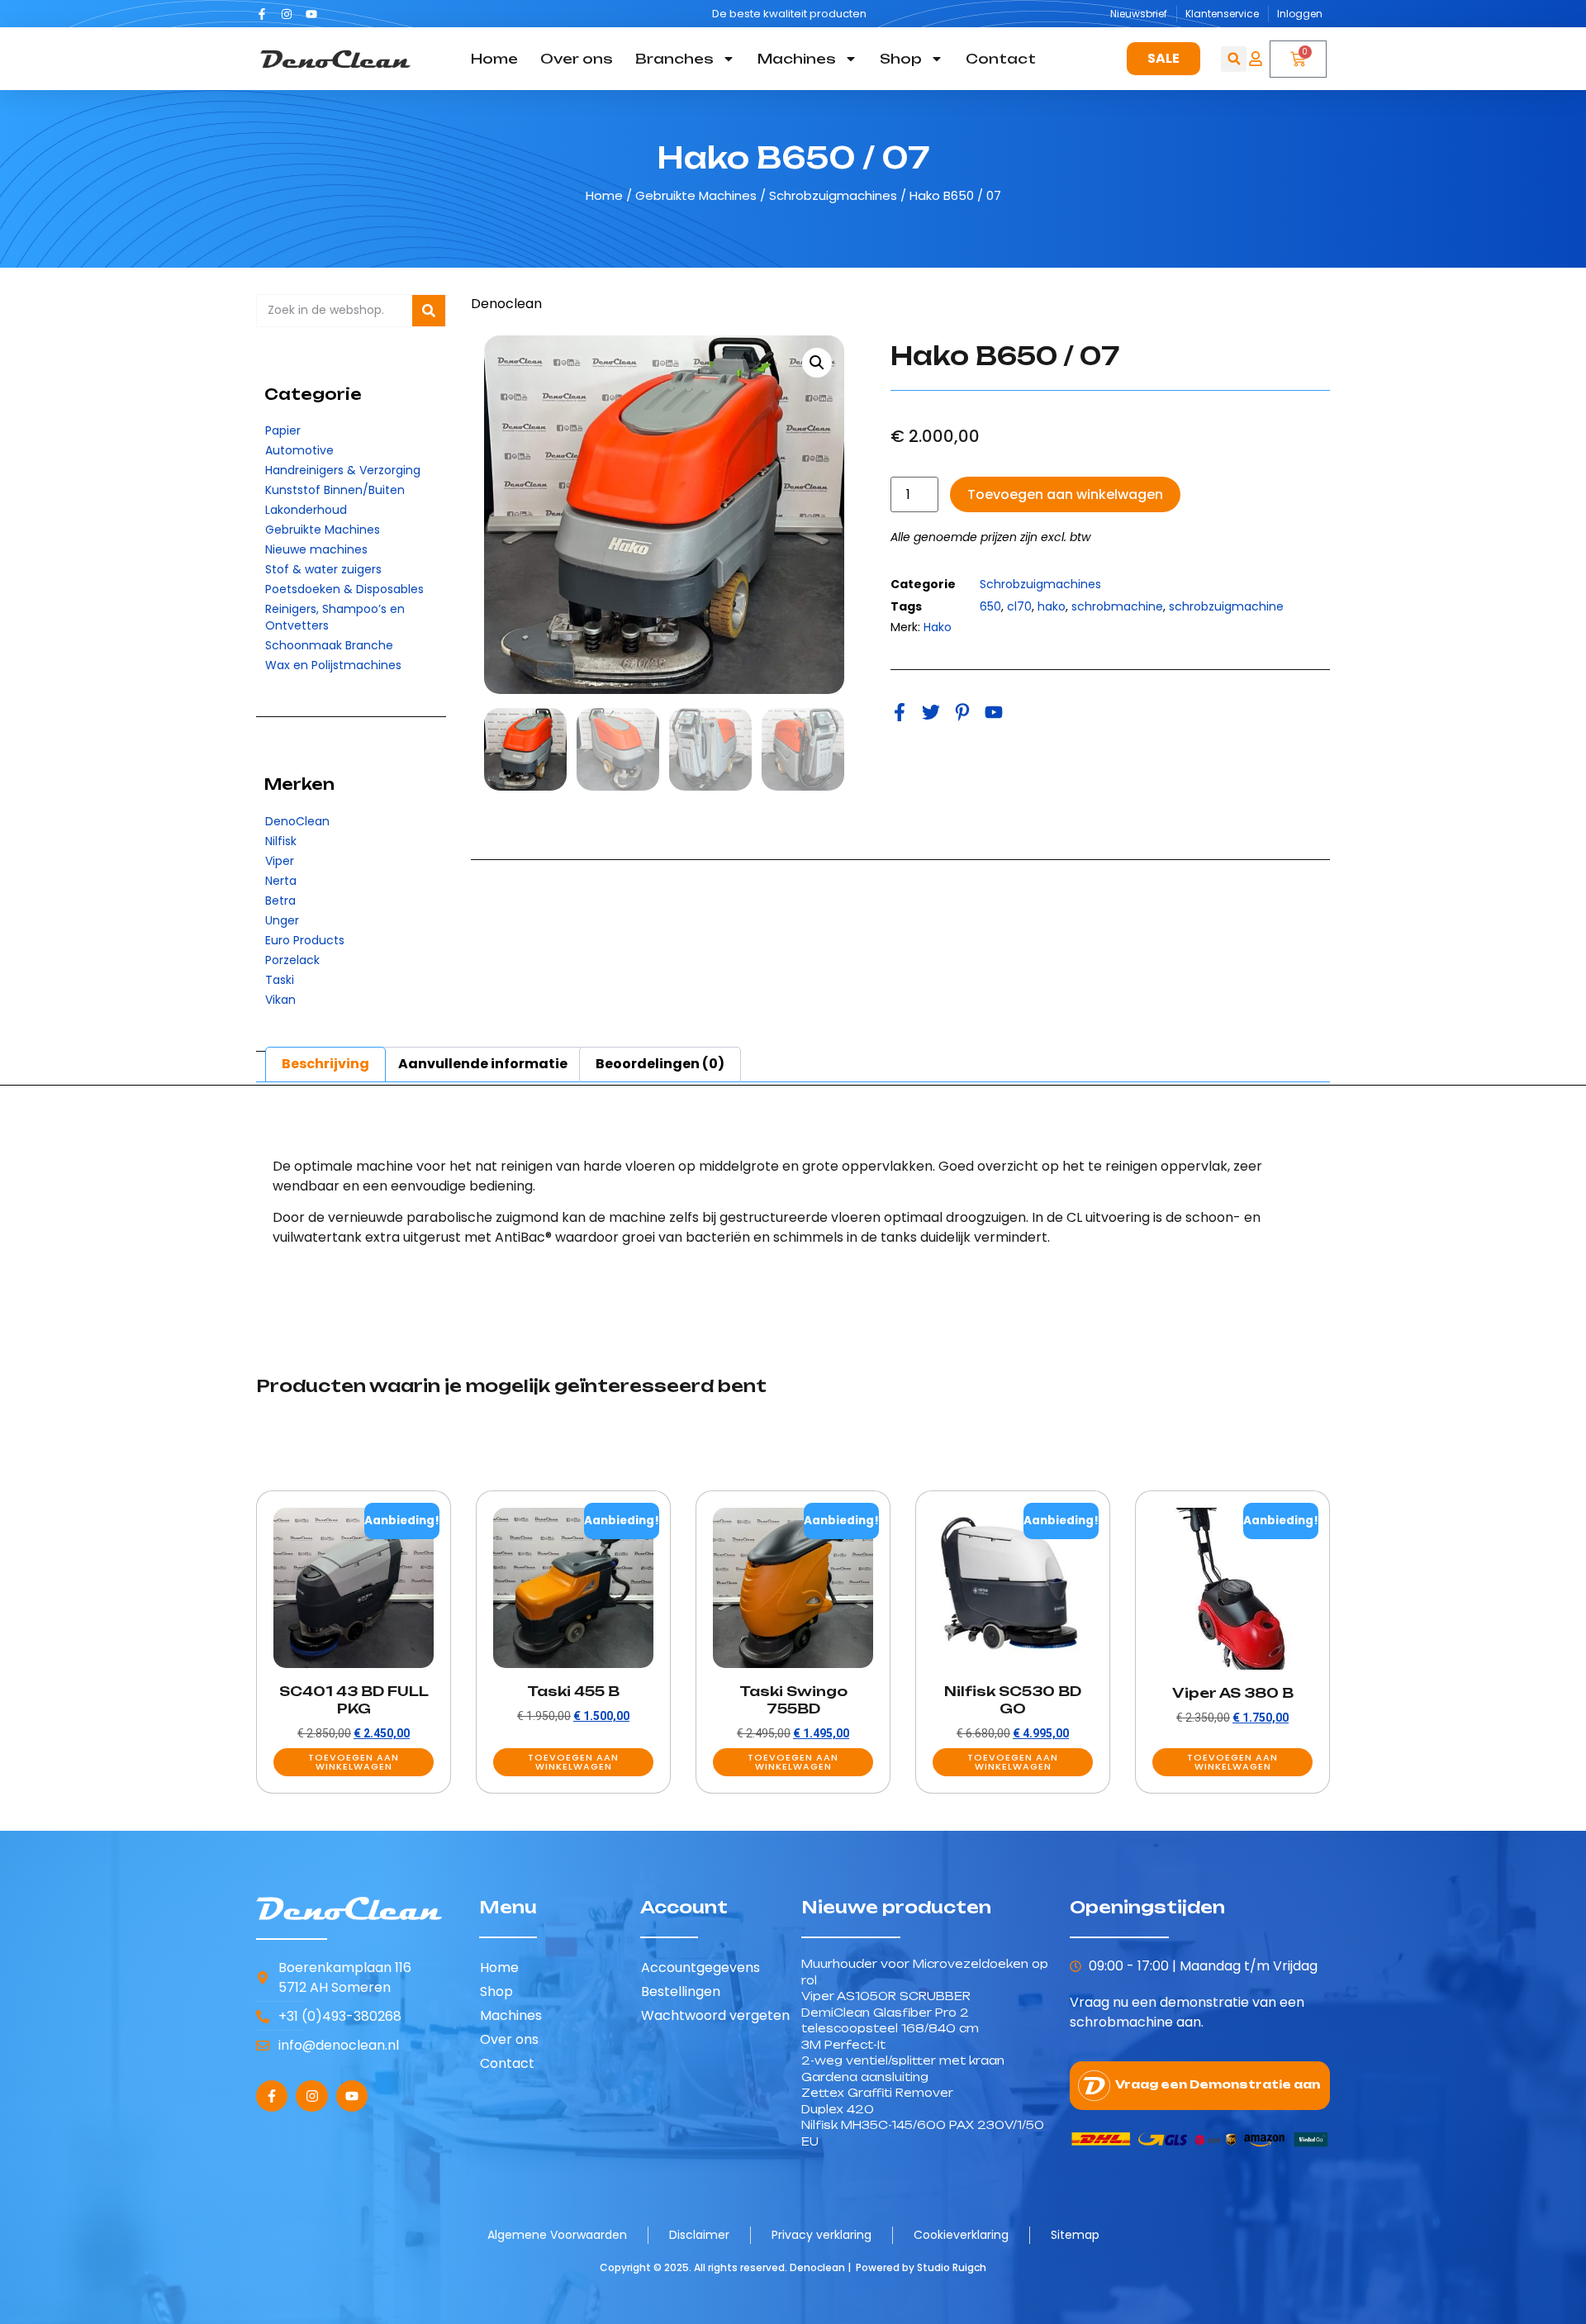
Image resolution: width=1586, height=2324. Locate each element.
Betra (280, 901)
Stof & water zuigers (323, 569)
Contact (1001, 59)
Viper (280, 861)
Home (494, 59)
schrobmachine (1117, 606)
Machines (797, 59)
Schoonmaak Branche (329, 645)
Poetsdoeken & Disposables (344, 589)
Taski (280, 980)
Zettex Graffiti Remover (877, 2093)
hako (1052, 606)
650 (990, 606)
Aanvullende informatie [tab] (483, 1064)
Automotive (299, 450)
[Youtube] (311, 14)
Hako (938, 627)
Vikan (280, 1000)
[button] (1234, 59)
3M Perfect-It (843, 2045)
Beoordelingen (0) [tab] (660, 1064)
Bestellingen (681, 1991)
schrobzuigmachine (1226, 606)
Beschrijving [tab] (325, 1064)
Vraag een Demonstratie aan (1218, 2084)
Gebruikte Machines (696, 195)
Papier (283, 430)
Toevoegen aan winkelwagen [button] (354, 1762)
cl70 (1019, 606)
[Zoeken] (429, 311)
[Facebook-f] (262, 14)
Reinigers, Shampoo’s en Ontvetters (335, 617)
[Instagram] (287, 14)
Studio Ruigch (952, 2267)
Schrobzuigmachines (833, 195)
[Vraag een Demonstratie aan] (1094, 2086)
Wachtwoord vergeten (715, 2015)
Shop (901, 59)
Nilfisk (281, 841)
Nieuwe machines (316, 549)
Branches (674, 59)
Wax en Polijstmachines (333, 665)
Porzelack (292, 960)
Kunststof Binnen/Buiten (335, 490)
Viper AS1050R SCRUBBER (886, 1996)
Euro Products (305, 940)
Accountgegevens (700, 1968)
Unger (282, 920)
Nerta (281, 881)
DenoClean (297, 821)
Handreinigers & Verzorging (343, 470)
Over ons (577, 59)
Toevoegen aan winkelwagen (1065, 494)
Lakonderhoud (306, 510)
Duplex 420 (838, 2109)
